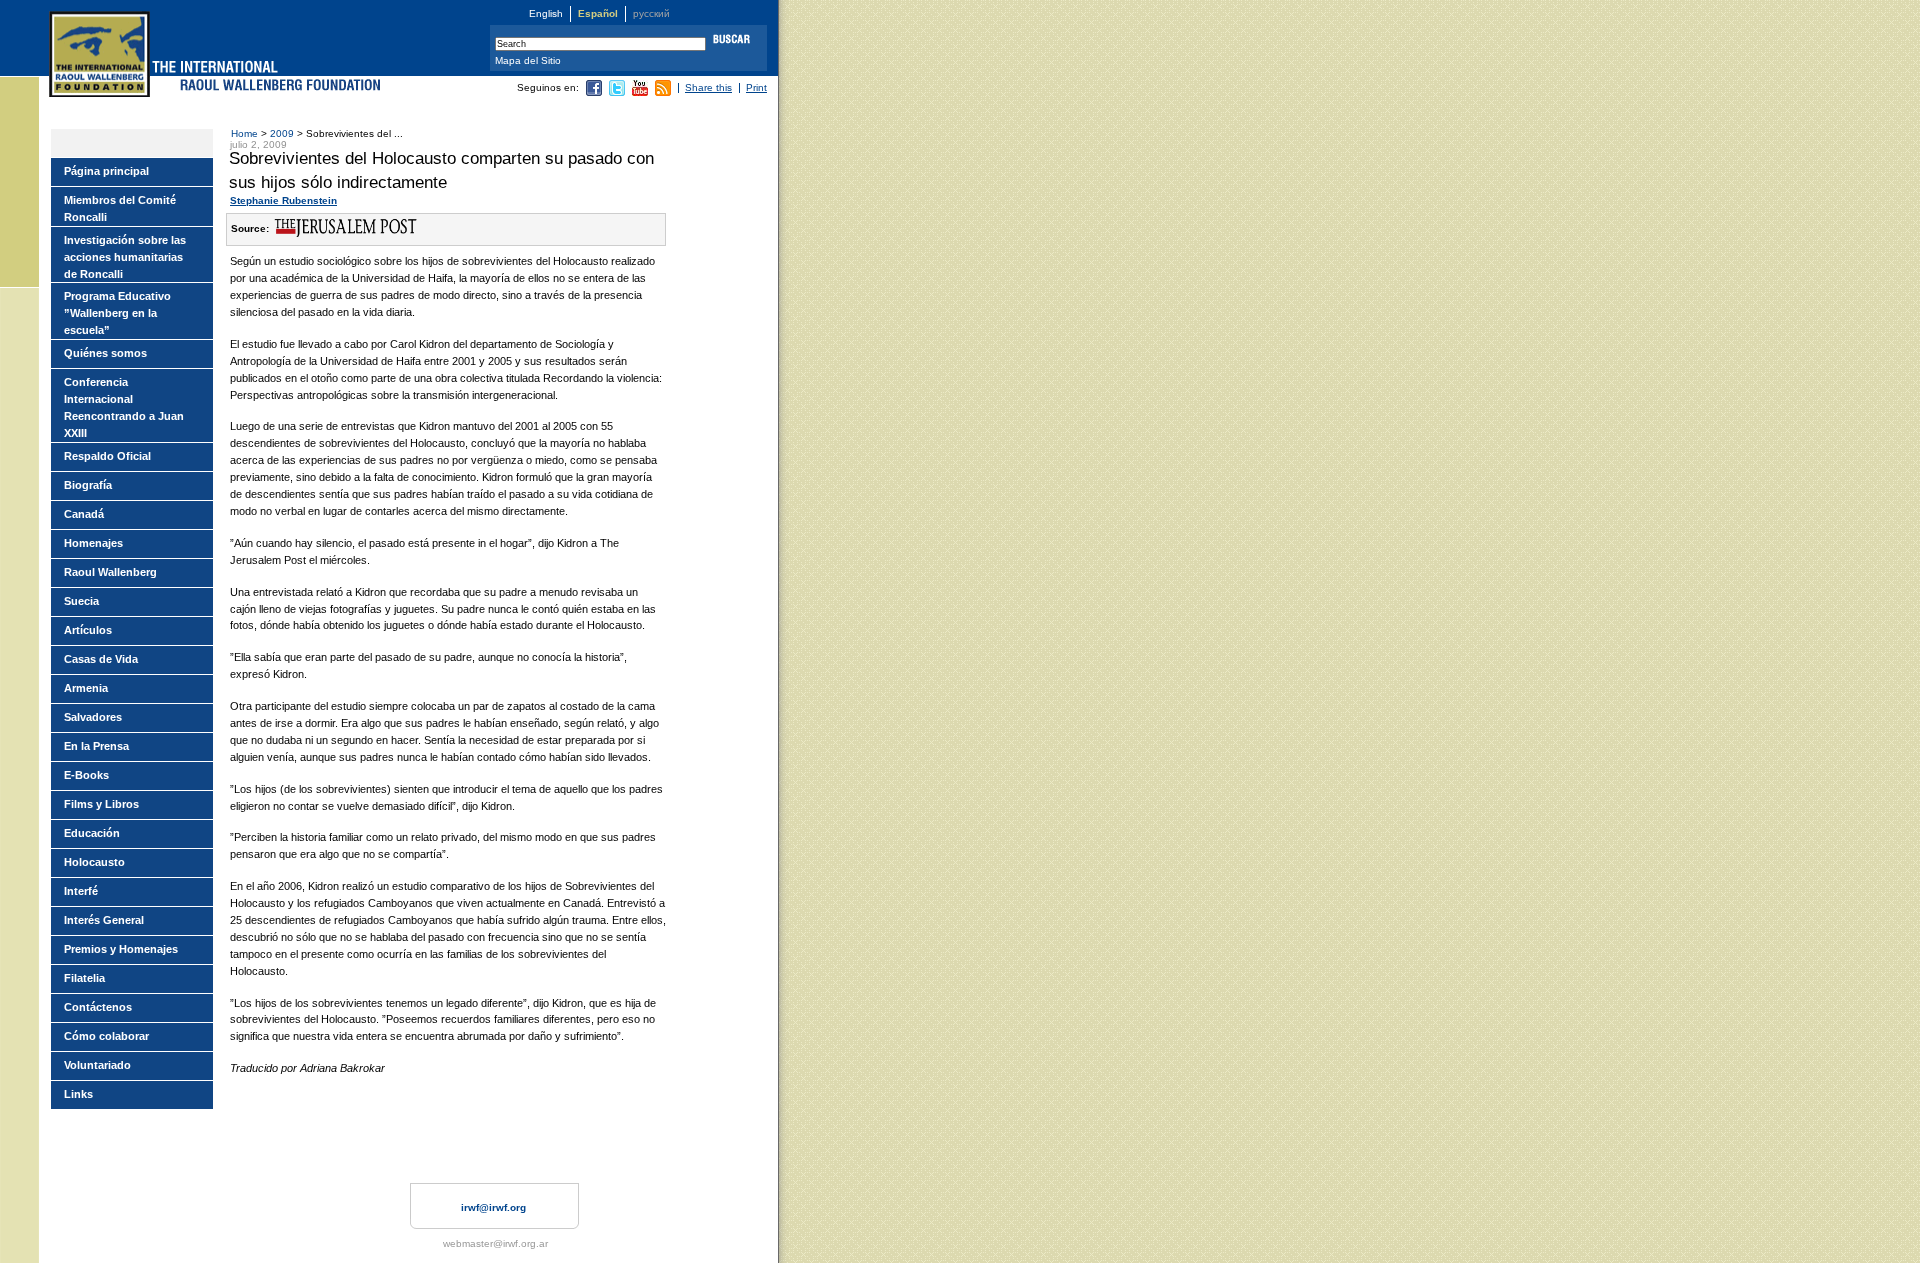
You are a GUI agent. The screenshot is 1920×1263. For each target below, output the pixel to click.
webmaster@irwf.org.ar (495, 1243)
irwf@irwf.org (493, 1207)
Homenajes (93, 543)
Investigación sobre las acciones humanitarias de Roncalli (125, 257)
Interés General (104, 920)
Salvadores (93, 717)
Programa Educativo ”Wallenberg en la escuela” (117, 313)
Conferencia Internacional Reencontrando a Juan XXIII (124, 407)
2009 (283, 133)
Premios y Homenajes (121, 949)
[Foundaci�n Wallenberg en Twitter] (617, 92)
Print (756, 87)
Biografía (88, 485)
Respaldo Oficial (107, 456)
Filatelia (84, 978)
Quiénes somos (105, 353)
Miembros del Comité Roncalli (120, 208)
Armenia (86, 688)
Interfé (81, 891)
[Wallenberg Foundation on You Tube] (640, 92)
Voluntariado (97, 1065)
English (546, 13)
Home (244, 133)
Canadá (84, 514)
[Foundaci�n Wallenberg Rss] (663, 92)
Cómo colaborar (106, 1036)
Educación (92, 833)
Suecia (81, 601)
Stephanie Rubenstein (283, 200)
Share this (708, 87)
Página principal (106, 171)
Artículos (88, 630)
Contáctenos (98, 1007)
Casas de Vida (101, 659)
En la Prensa (96, 746)
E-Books (86, 775)
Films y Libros (101, 804)
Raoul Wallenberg (110, 572)
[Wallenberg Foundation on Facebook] (594, 92)
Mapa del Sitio (528, 60)
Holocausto (94, 862)
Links (78, 1094)
